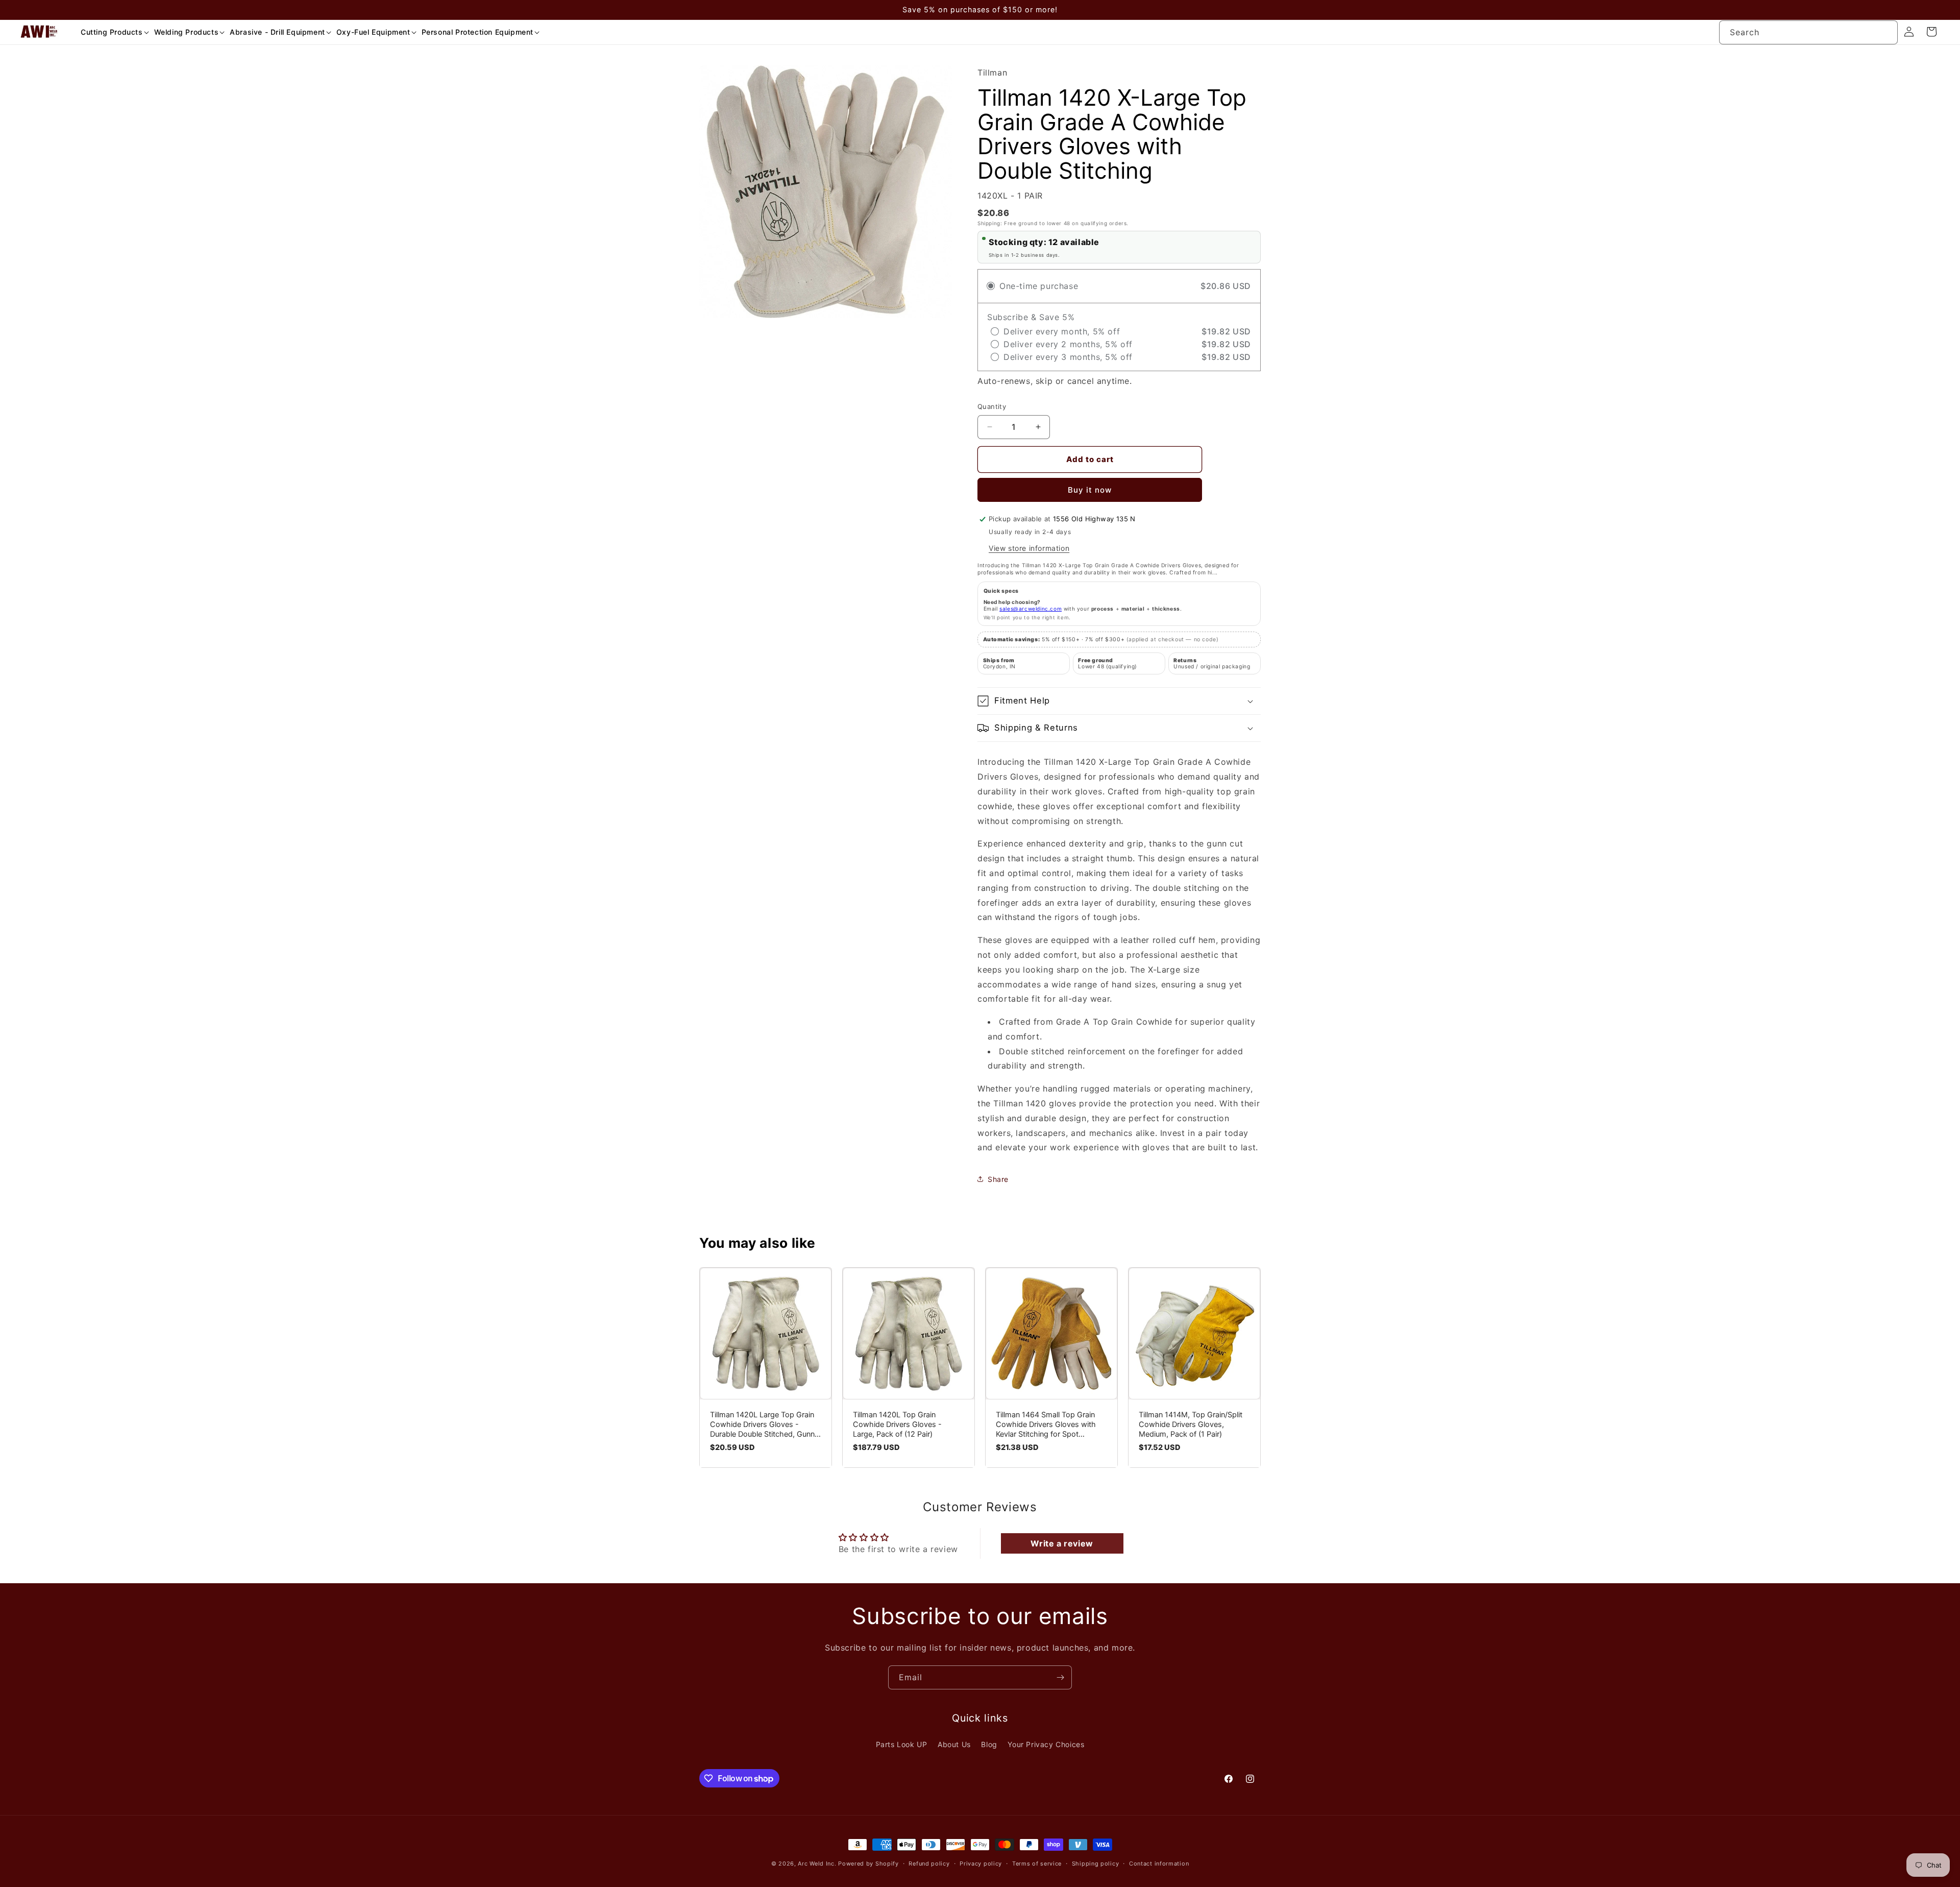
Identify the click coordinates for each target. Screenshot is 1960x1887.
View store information (1029, 548)
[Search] (1886, 32)
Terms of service (1037, 1864)
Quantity (992, 406)
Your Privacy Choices (1046, 1744)
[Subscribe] (1060, 1677)
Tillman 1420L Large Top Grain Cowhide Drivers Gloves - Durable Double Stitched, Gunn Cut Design (762, 1425)
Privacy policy (981, 1864)
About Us (954, 1744)
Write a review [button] (1062, 1543)
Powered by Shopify (868, 1864)
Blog (989, 1744)
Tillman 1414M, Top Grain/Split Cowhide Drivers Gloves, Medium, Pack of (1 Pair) (1191, 1424)
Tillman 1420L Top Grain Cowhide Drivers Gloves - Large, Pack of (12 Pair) (897, 1424)
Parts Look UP (902, 1744)
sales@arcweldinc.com (1031, 609)
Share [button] (998, 1179)
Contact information (1159, 1864)
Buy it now (1090, 490)
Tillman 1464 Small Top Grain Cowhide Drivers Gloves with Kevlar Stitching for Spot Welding (1046, 1425)
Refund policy (929, 1864)
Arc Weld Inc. (817, 1864)
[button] (111, 32)
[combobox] (1808, 32)
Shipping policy (1096, 1864)
